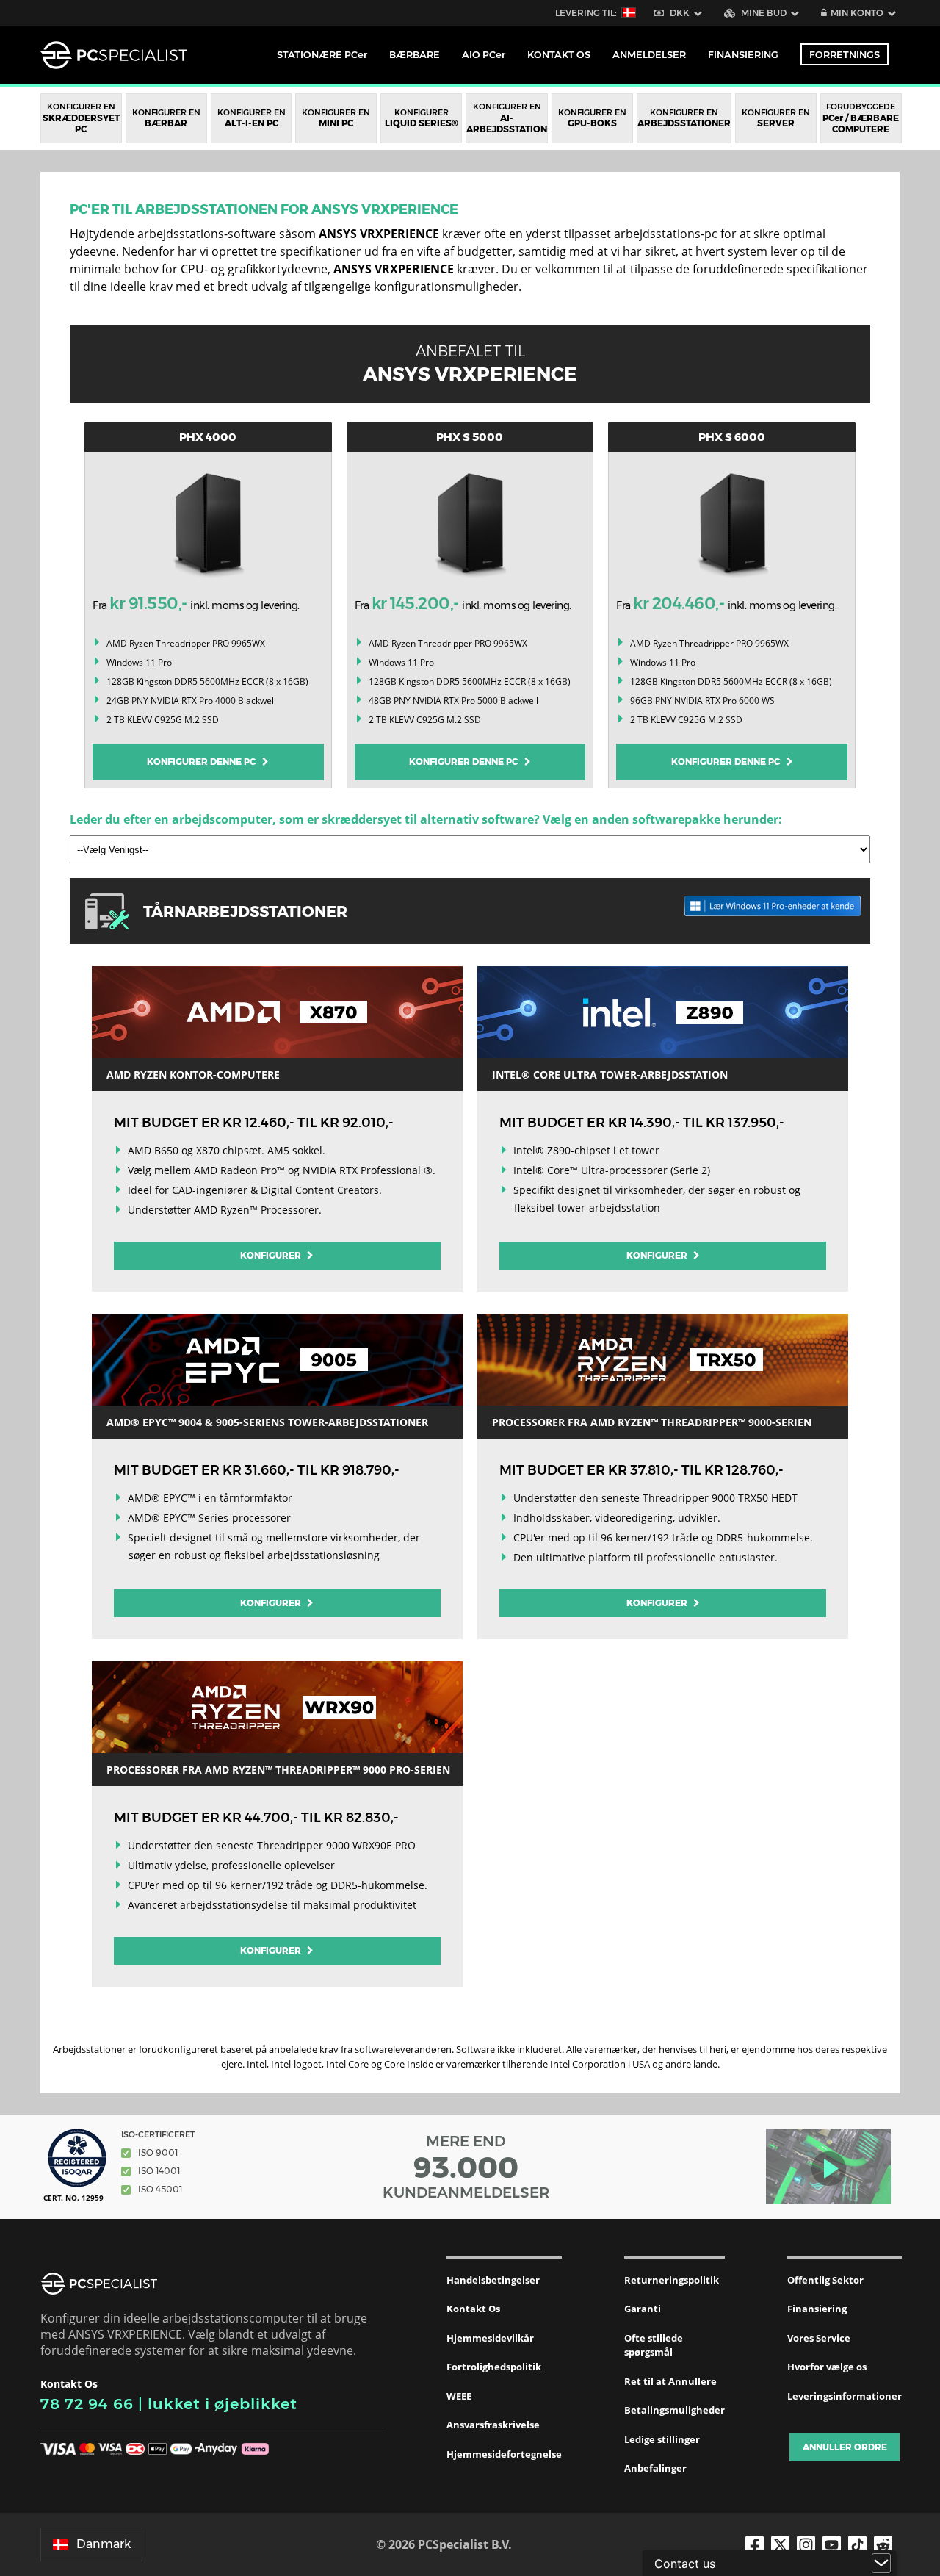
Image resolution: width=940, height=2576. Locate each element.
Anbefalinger (655, 2468)
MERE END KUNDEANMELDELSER (466, 2167)
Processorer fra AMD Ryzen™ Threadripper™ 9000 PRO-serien (278, 1770)
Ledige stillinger (662, 2439)
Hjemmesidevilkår (490, 2338)
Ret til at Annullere (670, 2381)
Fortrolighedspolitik (494, 2367)
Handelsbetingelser (493, 2280)
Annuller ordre (845, 2447)
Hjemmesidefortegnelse (504, 2454)
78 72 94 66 (87, 2404)
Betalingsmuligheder (675, 2410)
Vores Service (819, 2338)
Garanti (643, 2309)
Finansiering (743, 54)
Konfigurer (272, 1255)
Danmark (104, 2544)
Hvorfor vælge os (827, 2367)
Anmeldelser (649, 54)
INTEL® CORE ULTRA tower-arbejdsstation (610, 1075)
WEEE (459, 2396)
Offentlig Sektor (825, 2280)
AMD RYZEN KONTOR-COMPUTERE (193, 1075)
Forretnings (845, 54)
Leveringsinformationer (845, 2396)
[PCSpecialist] (114, 55)
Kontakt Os (473, 2309)
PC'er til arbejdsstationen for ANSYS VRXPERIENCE (264, 209)
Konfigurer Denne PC (205, 762)
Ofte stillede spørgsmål (654, 2345)
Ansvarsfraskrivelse (493, 2425)
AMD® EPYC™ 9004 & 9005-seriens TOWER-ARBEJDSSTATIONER (267, 1422)
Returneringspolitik (672, 2280)
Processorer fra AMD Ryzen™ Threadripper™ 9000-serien (652, 1422)
